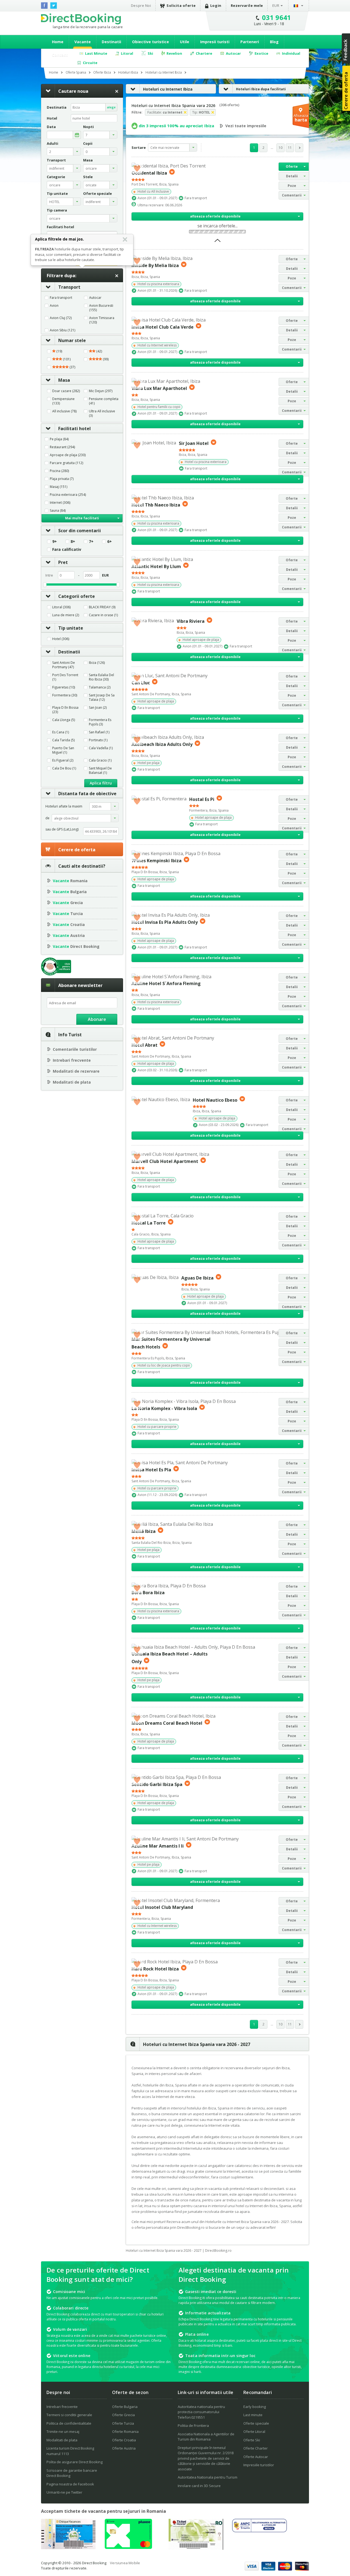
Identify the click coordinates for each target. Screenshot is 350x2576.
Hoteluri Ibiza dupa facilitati (261, 89)
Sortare (139, 147)
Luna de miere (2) (66, 615)
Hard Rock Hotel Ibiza (155, 1969)
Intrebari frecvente (72, 1060)
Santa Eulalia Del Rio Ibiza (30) (101, 677)
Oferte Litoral (254, 2432)
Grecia (68, 903)
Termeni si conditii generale (69, 2415)
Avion (54, 306)
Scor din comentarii (80, 531)
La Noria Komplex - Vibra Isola (164, 1408)
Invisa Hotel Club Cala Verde (163, 327)
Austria (69, 935)
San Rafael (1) (99, 732)
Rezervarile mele (247, 5)
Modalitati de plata (72, 1082)
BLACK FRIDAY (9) (102, 607)
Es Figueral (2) (63, 760)
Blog (274, 42)
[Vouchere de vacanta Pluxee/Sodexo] (128, 2547)
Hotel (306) (61, 639)
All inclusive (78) (64, 411)
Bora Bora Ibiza (148, 1593)
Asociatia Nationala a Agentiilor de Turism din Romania (206, 2437)
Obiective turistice (151, 42)
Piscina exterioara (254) (68, 495)
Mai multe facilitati (82, 518)
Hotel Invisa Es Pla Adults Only (165, 922)
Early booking (255, 2407)
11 (290, 148)
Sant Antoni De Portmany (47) (64, 665)
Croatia (69, 924)
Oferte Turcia (123, 2423)
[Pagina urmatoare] (299, 148)
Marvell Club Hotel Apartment (165, 1161)
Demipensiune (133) (63, 401)
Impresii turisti (215, 42)
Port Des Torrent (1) (65, 677)
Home (58, 42)
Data (51, 127)
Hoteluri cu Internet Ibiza (168, 89)
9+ (55, 542)
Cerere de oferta (77, 850)
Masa (64, 380)
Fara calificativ (67, 549)
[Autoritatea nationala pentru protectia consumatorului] (259, 2531)
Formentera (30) (65, 695)
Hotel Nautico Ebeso (215, 1100)
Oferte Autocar (256, 2457)
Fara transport (61, 298)
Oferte (292, 167)
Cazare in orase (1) (103, 615)
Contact (60, 55)
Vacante (83, 42)
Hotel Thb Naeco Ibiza (156, 505)
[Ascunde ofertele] (218, 242)
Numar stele (72, 340)
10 (281, 148)
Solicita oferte (181, 5)
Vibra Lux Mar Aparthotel (159, 388)
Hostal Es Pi (202, 799)
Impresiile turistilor (259, 2465)
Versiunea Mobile (125, 2563)
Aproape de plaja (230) (68, 455)
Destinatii (111, 42)
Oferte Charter (256, 2448)
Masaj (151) (59, 487)
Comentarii (292, 195)
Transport (69, 287)
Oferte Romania (125, 2432)
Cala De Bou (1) (64, 768)
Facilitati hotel (75, 429)
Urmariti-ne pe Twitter (64, 2492)
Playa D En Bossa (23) (65, 710)
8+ (73, 542)
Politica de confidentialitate (69, 2423)
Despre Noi (141, 5)
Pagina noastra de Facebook (70, 2484)
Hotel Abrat (145, 1045)
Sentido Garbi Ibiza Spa (157, 1784)
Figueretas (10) (64, 687)
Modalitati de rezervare (76, 1071)
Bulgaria (70, 892)
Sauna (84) (58, 511)
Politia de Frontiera (193, 2426)
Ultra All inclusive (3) (102, 413)
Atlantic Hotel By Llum (156, 566)
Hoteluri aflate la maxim (64, 806)
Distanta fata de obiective (87, 794)
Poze (292, 186)
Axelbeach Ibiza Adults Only (162, 744)
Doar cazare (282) (66, 391)
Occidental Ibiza (149, 173)
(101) (66, 359)
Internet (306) (60, 503)
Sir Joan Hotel (194, 443)
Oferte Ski (252, 2440)
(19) (59, 351)
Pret (63, 562)
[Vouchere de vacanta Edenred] (196, 2548)
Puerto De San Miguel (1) (63, 750)
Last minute (253, 2415)
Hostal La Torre (149, 1223)
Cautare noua (73, 91)
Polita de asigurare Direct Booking (75, 2462)
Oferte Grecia (123, 2415)
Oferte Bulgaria (125, 2407)
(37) (72, 367)
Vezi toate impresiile (246, 126)
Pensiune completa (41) (104, 401)
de (47, 818)
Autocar (95, 298)
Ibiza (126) (97, 663)
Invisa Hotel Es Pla (151, 1470)
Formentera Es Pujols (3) (100, 722)
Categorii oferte (77, 596)
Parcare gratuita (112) (66, 463)
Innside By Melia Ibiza (155, 265)
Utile (185, 42)
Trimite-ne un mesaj (63, 2432)
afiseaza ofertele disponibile (215, 216)
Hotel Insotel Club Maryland (162, 1907)
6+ (110, 542)
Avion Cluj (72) (61, 318)
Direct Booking (81, 19)
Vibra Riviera (191, 621)
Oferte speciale (256, 2423)
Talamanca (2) (100, 687)
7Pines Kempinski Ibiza (157, 861)
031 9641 (277, 17)
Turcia (68, 914)
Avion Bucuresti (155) (101, 308)
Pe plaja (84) (59, 439)
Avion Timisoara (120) (102, 320)
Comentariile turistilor (75, 1049)
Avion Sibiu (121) (62, 330)
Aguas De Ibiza (197, 1278)
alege (111, 107)
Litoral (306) (61, 607)
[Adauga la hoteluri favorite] (137, 168)
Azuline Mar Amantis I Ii (158, 1846)
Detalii (292, 176)
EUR (276, 5)
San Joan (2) (98, 708)
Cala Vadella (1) (101, 748)
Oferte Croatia (124, 2440)
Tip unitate (71, 628)
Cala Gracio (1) (100, 760)
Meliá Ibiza (144, 1531)
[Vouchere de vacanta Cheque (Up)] (68, 2548)
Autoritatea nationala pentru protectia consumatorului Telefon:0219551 (201, 2412)
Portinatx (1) (98, 740)
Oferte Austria (124, 2448)
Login (216, 5)
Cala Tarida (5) (63, 740)
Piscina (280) (59, 471)
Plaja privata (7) (62, 479)
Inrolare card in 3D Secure (199, 2486)
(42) (99, 351)
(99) (105, 359)
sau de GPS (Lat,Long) (62, 829)
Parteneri (250, 42)
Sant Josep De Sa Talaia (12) (102, 697)
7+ (91, 542)
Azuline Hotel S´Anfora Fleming (166, 983)
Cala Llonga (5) (64, 720)
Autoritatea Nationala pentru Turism (208, 2477)
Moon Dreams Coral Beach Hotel (167, 1723)
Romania (70, 881)
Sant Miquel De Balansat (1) (100, 771)
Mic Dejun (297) (101, 391)
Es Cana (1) (61, 732)
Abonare (97, 1019)
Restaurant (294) (62, 447)
